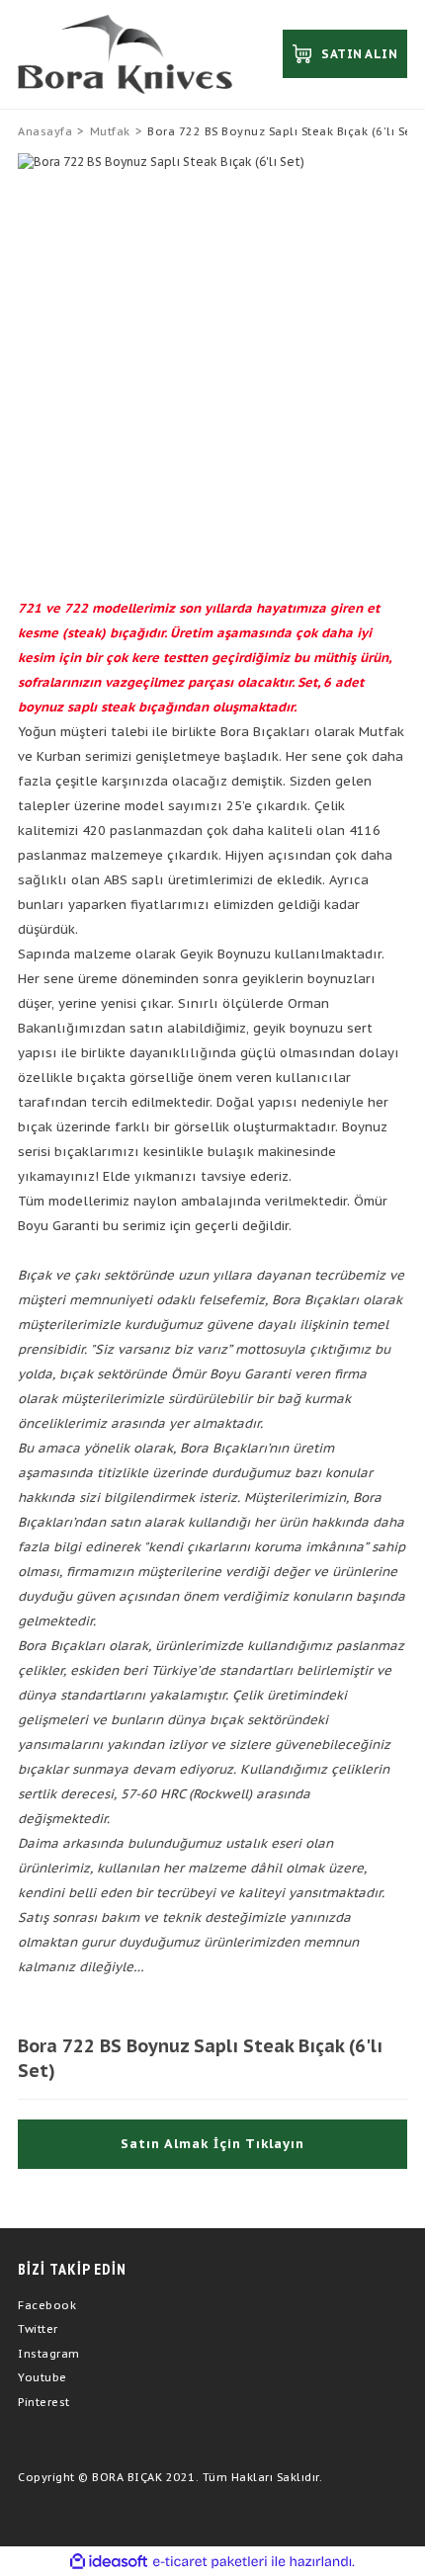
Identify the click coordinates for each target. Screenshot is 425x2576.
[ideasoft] (109, 2562)
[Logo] (125, 54)
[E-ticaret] (210, 2561)
